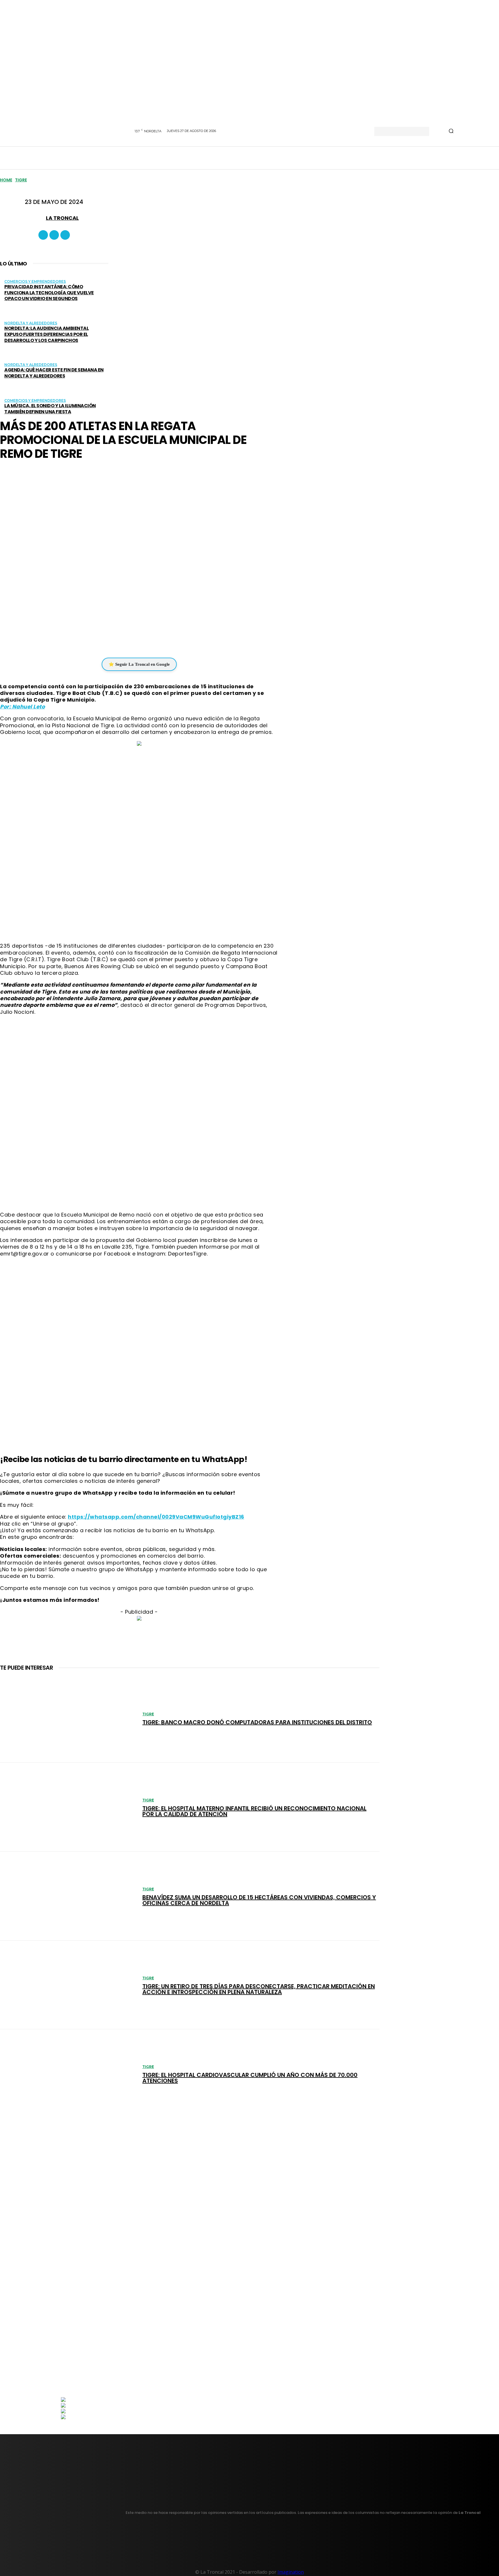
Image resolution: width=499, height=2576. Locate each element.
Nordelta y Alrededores (31, 323)
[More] (174, 640)
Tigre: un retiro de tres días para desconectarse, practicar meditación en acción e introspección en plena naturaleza (259, 1989)
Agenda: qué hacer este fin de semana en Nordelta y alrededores (54, 373)
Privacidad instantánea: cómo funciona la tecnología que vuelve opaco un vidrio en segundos (49, 293)
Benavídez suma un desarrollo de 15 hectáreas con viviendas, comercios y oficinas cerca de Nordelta (259, 1900)
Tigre (21, 180)
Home (6, 180)
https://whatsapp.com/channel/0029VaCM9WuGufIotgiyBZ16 (156, 1517)
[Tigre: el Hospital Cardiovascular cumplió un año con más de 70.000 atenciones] (68, 2074)
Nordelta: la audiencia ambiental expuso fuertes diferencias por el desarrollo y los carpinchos (46, 334)
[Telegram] (152, 640)
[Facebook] (43, 235)
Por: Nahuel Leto (22, 707)
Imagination (291, 2572)
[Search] (451, 131)
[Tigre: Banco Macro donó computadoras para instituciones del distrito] (68, 1718)
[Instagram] (54, 235)
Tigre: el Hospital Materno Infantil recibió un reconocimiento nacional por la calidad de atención (254, 1811)
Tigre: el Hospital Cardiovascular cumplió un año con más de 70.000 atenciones (250, 2078)
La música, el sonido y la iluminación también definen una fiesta (50, 409)
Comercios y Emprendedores (35, 281)
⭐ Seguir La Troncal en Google (139, 664)
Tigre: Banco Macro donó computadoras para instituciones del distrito (257, 1722)
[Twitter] (65, 235)
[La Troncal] (39, 218)
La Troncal (62, 218)
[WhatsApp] (135, 640)
